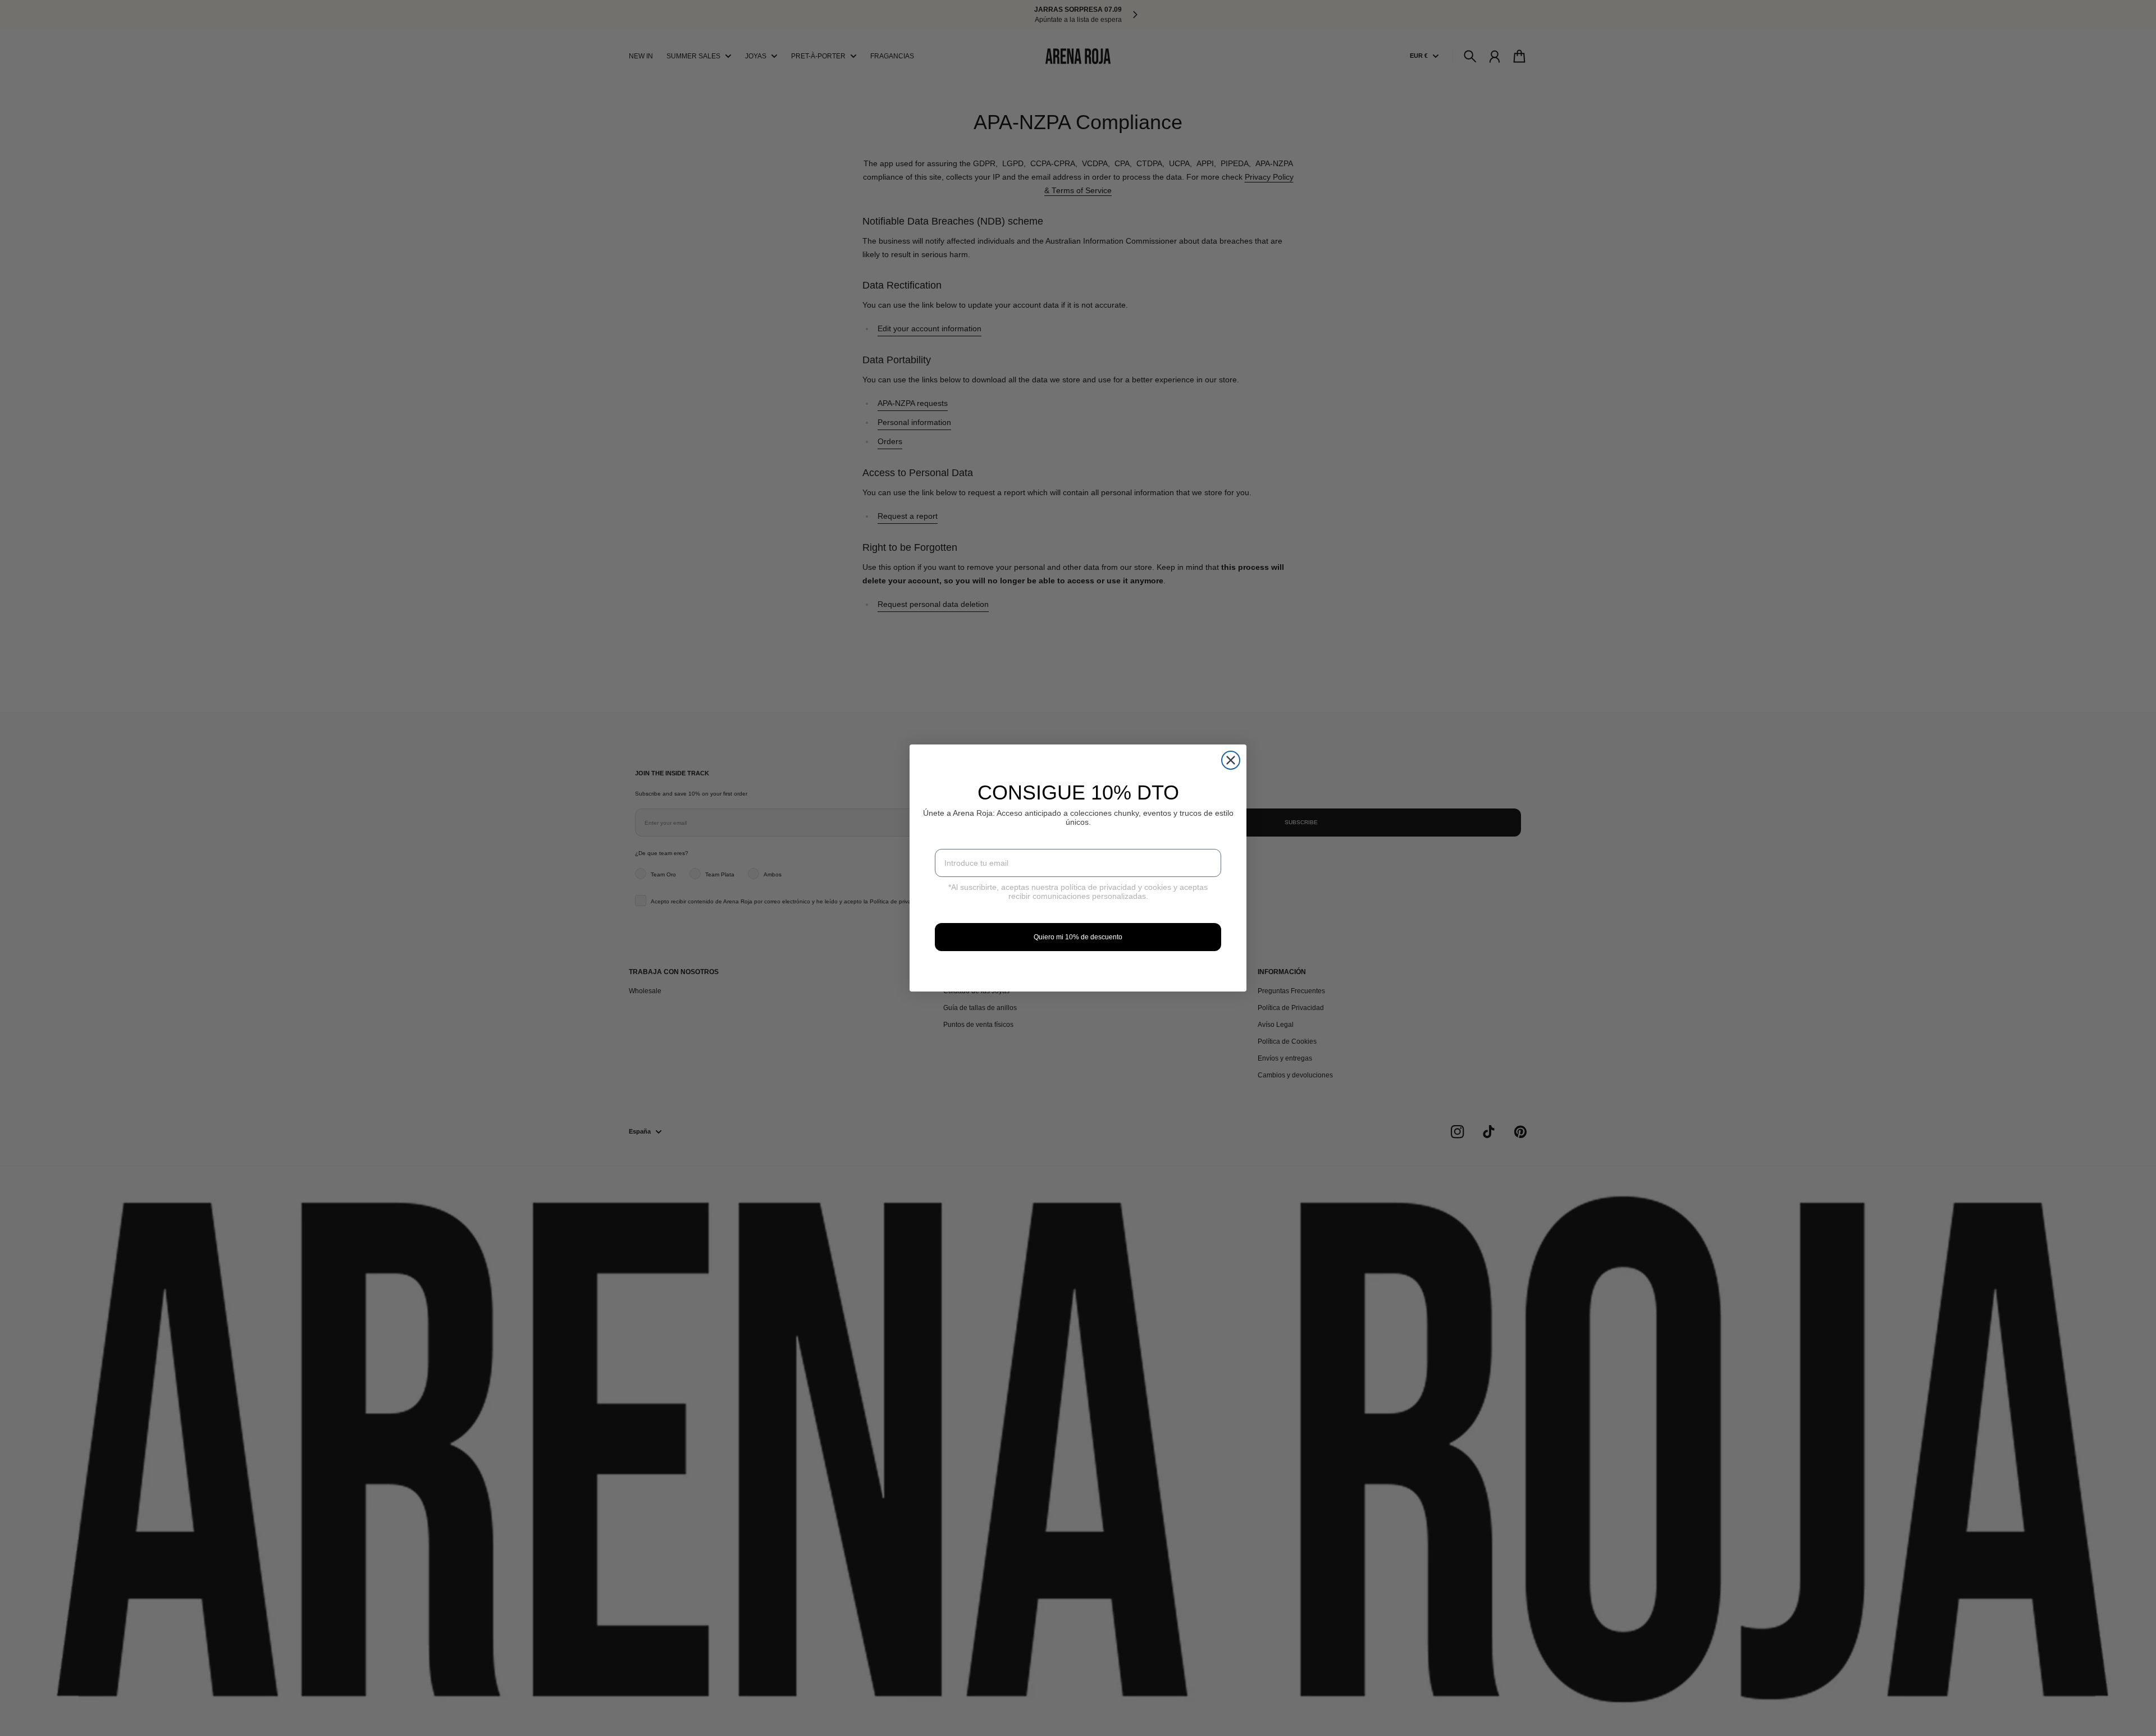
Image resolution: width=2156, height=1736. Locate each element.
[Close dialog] (1231, 760)
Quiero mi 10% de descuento (1078, 937)
